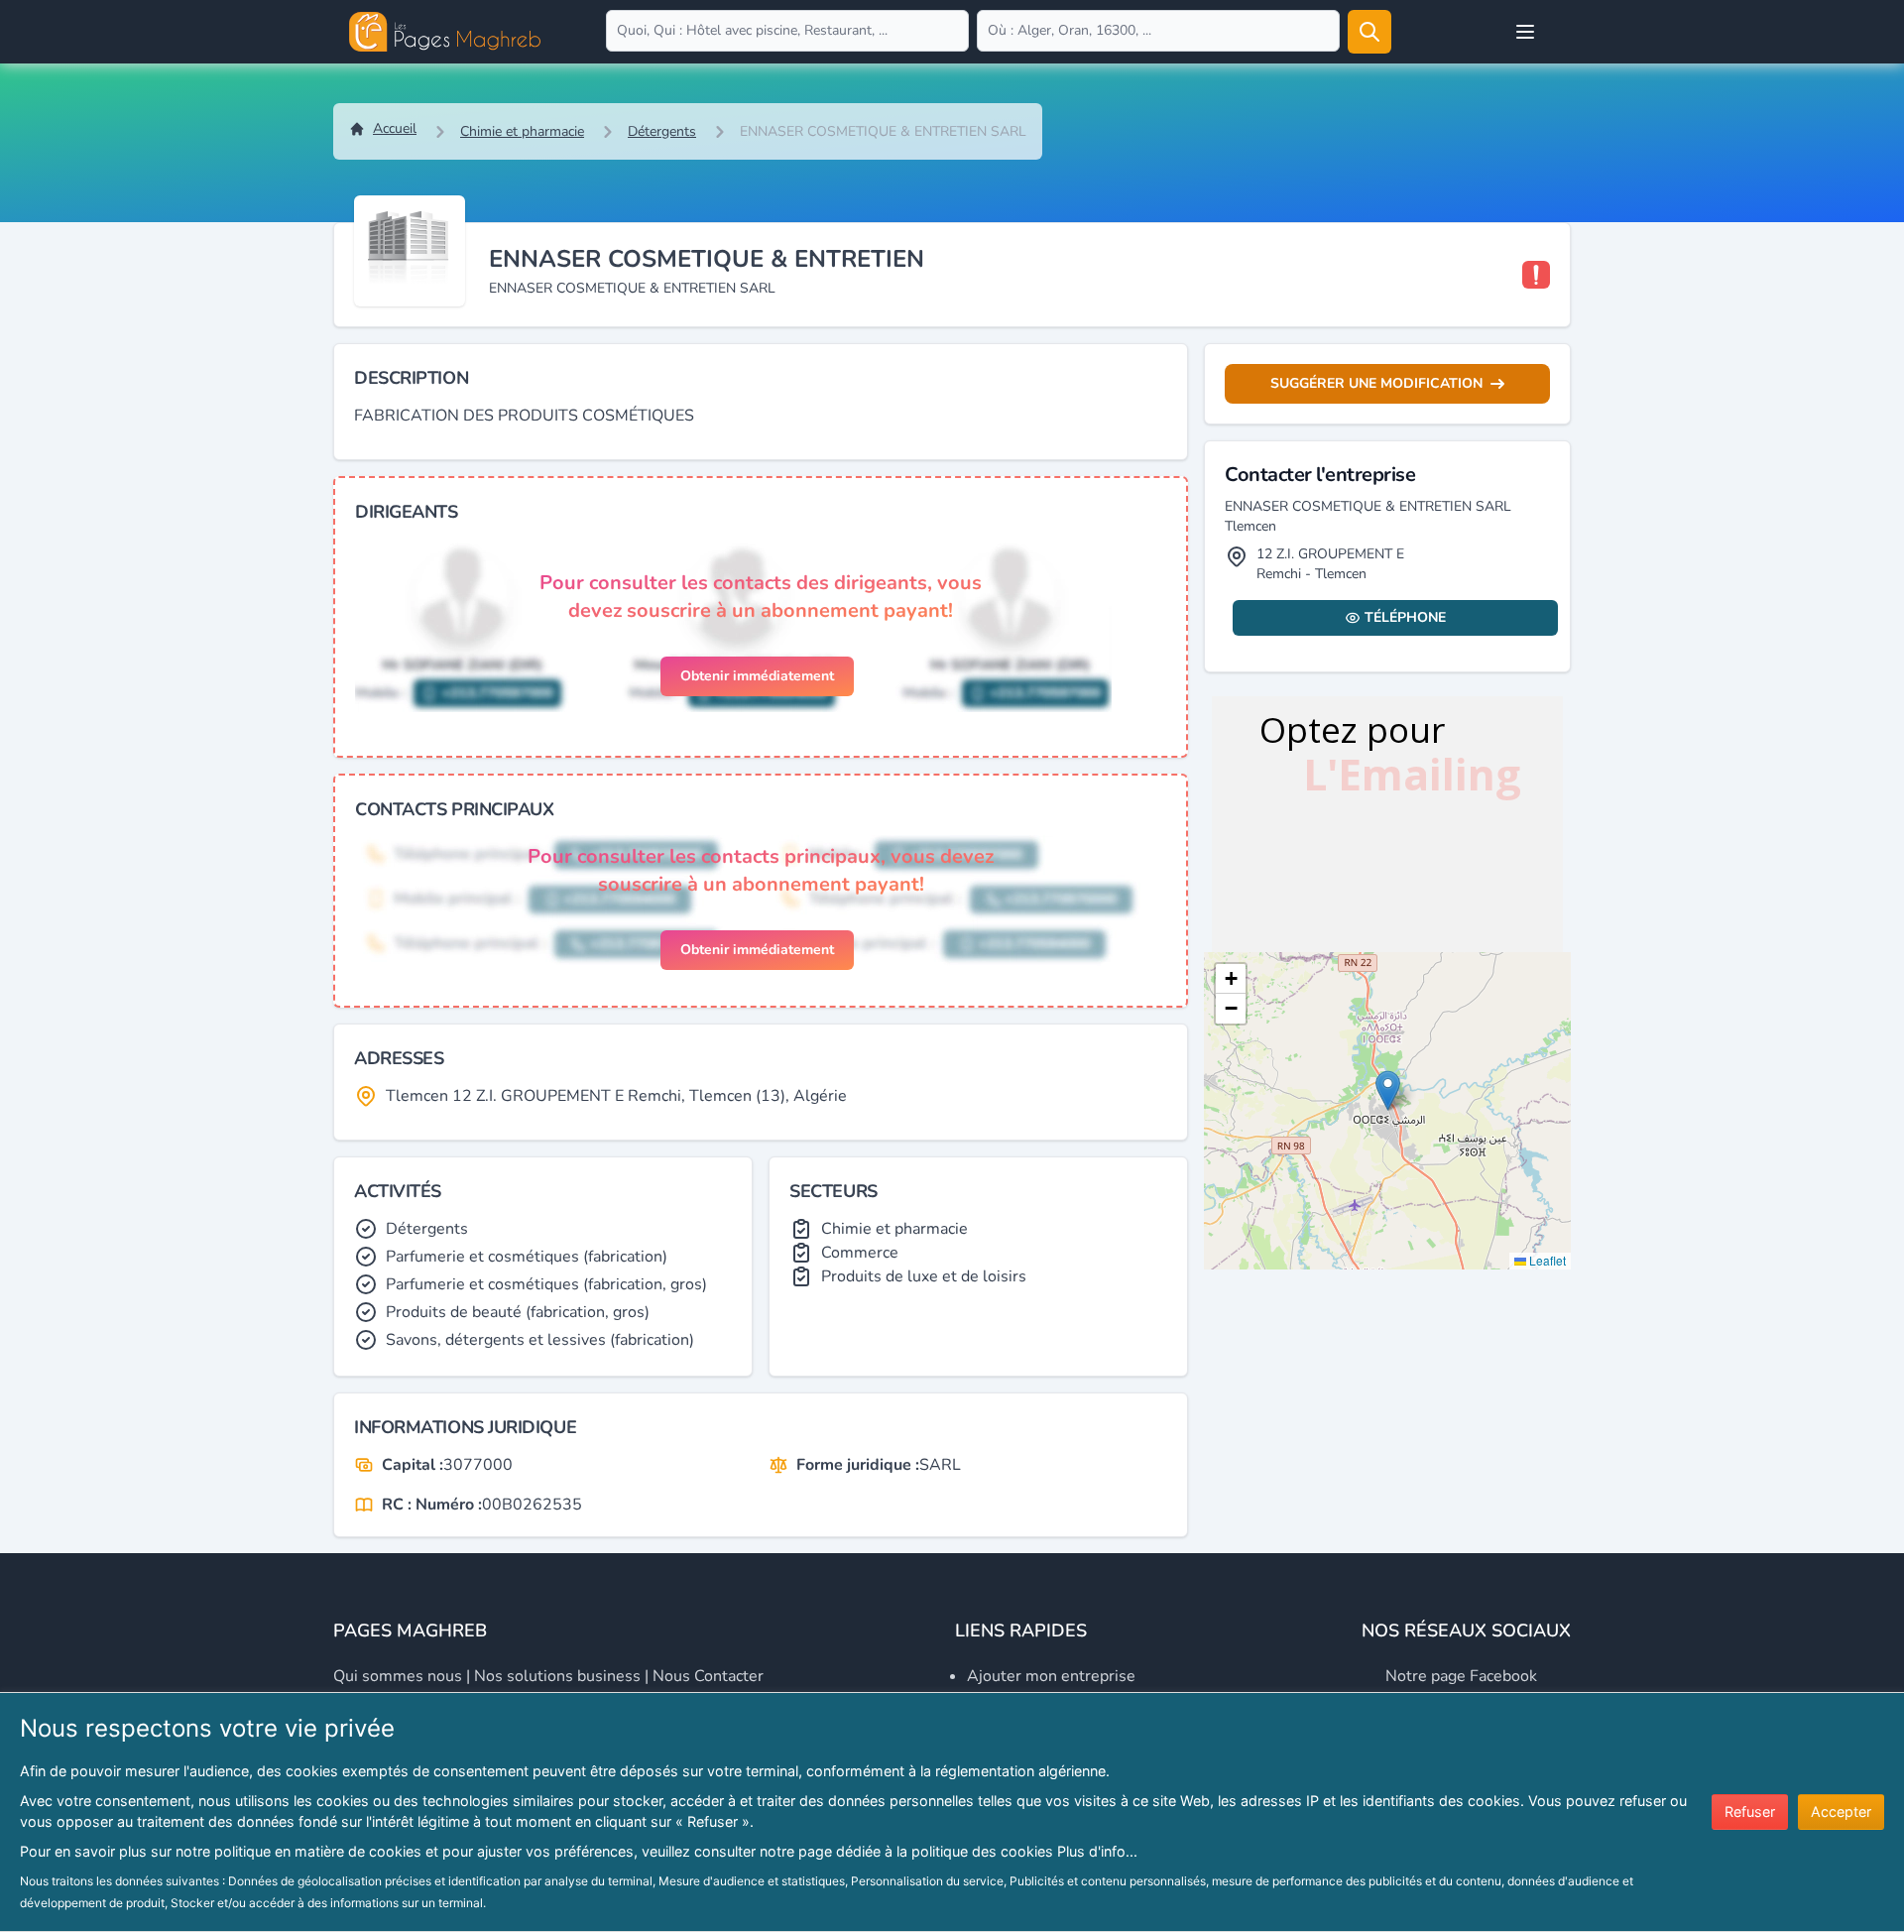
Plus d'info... (1097, 1851)
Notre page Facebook (1461, 1676)
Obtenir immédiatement (757, 676)
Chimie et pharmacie (522, 131)
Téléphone (1405, 617)
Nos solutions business (557, 1676)
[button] (1388, 1090)
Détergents (662, 131)
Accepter (1841, 1811)
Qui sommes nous (398, 1676)
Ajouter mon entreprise (1051, 1676)
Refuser (1750, 1811)
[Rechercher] (1369, 32)
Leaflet (1546, 1260)
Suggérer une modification (1376, 383)
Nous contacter (708, 1676)
